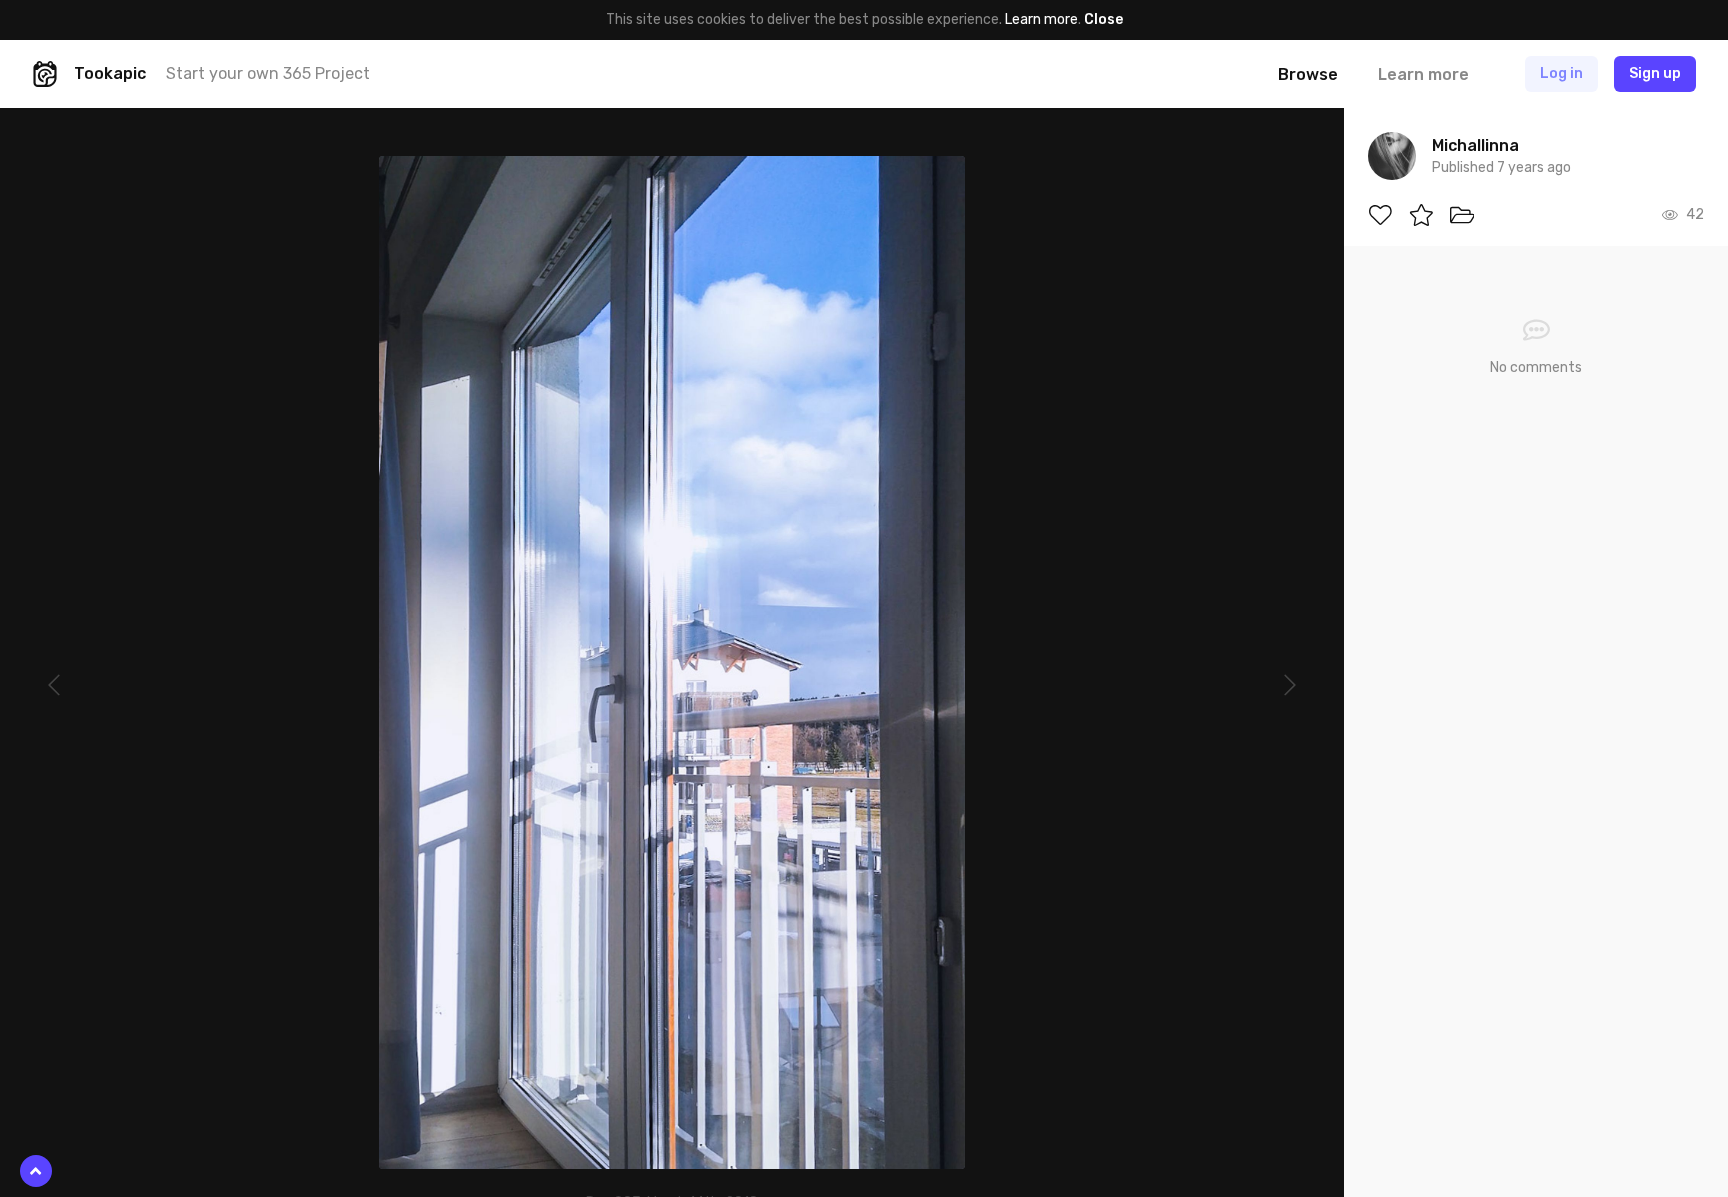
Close (1103, 19)
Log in (1561, 73)
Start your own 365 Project (268, 73)
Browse (1308, 74)
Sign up (1655, 73)
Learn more (1041, 19)
